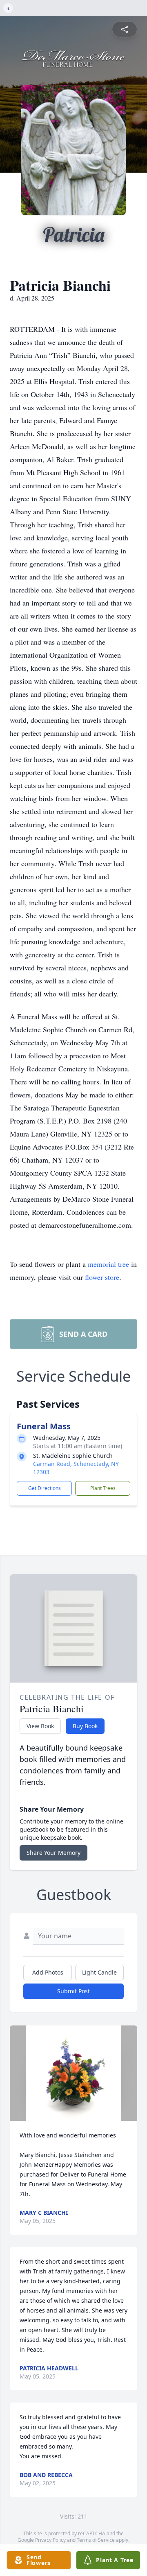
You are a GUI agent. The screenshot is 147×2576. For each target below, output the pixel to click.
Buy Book (85, 1726)
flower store (102, 1277)
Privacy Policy (50, 2540)
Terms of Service (96, 2540)
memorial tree (108, 1264)
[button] (73, 2073)
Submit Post (73, 1991)
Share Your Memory (53, 1853)
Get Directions (45, 1488)
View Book (40, 1726)
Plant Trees (103, 1488)
